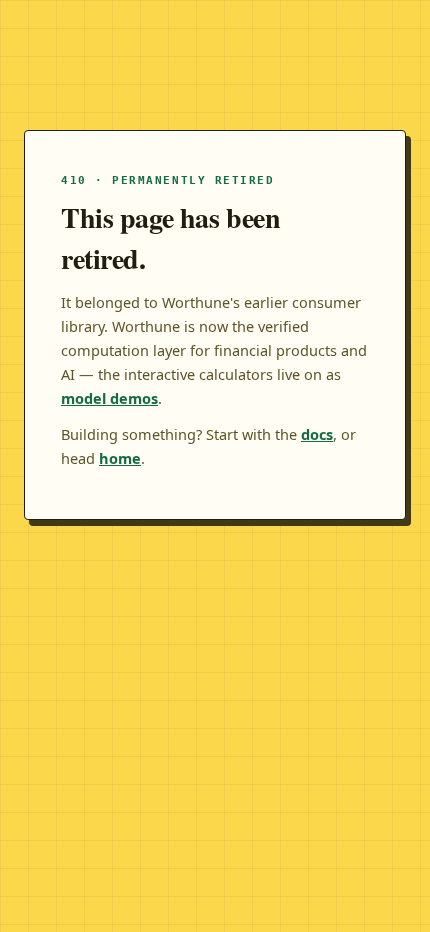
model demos (109, 398)
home (120, 458)
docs (317, 434)
